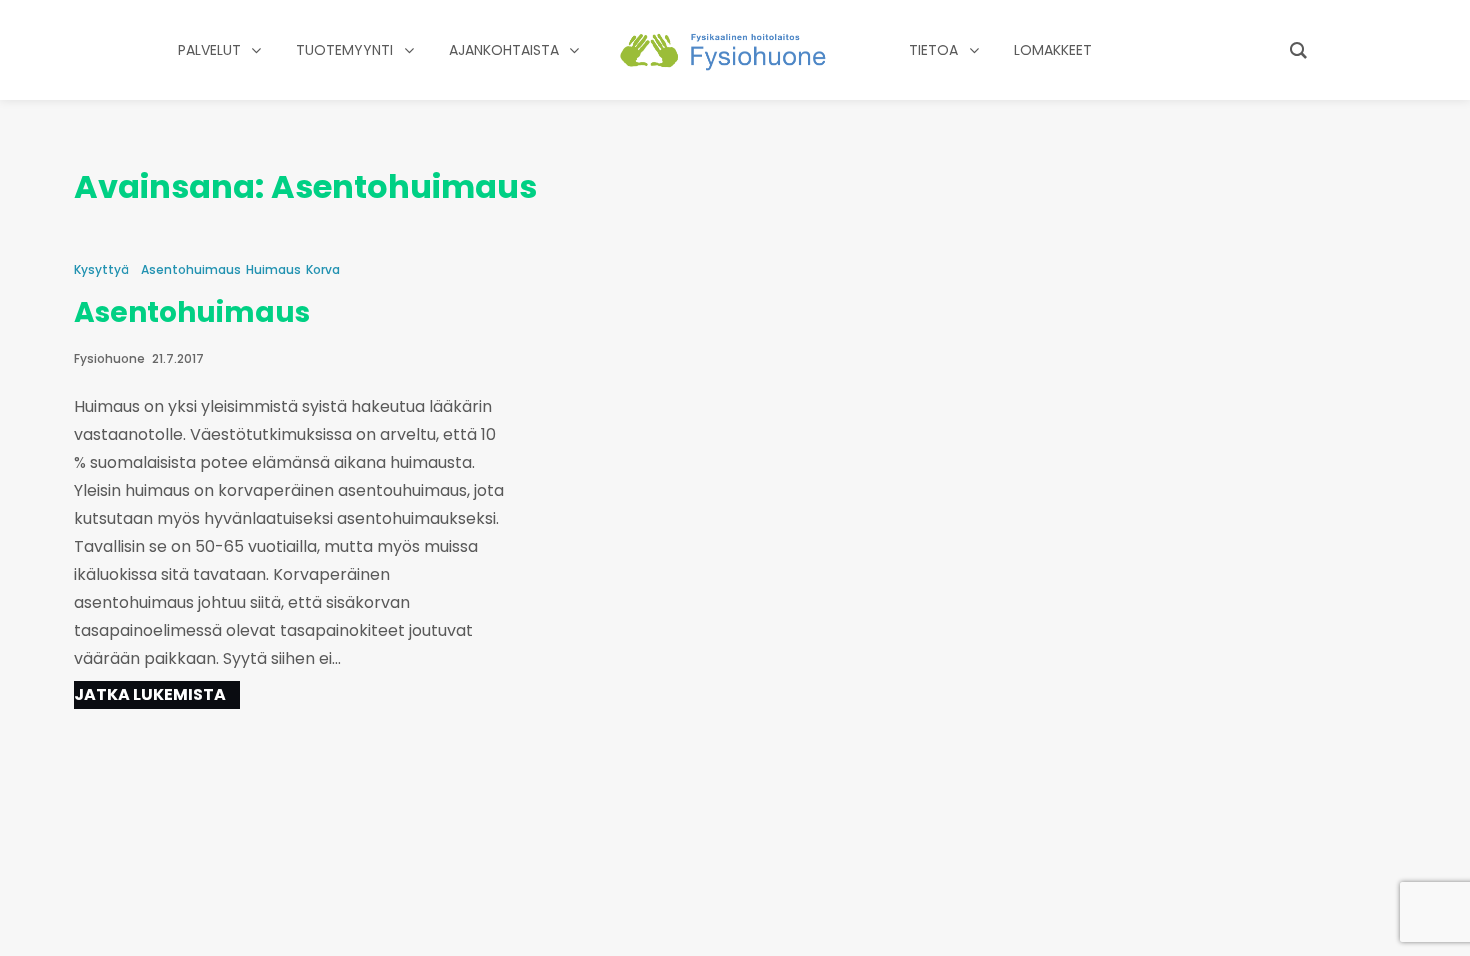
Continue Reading (157, 695)
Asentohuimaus (191, 269)
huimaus (273, 269)
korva (323, 269)
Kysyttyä (101, 269)
